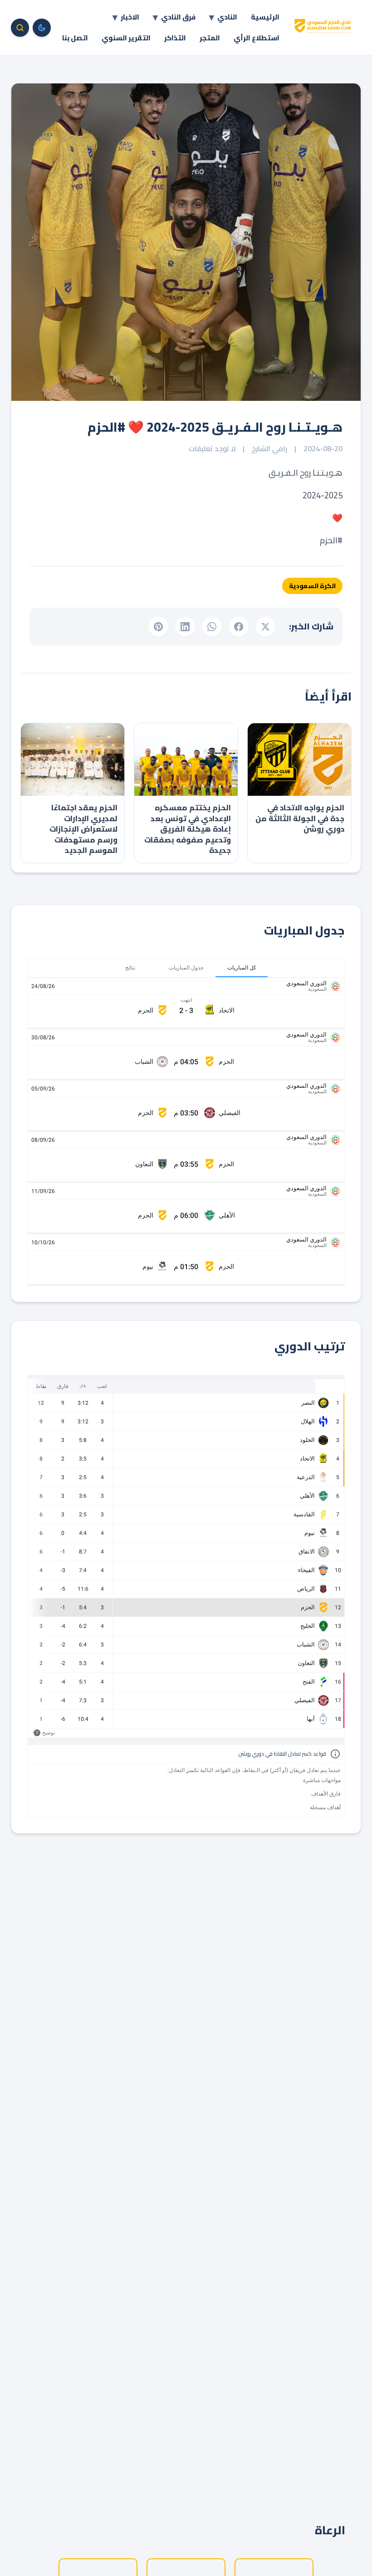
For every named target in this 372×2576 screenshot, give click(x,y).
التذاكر (175, 38)
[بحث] (20, 28)
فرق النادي (178, 17)
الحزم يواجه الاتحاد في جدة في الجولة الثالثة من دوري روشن (300, 818)
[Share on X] (265, 627)
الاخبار (130, 17)
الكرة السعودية (312, 586)
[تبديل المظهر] (42, 28)
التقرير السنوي (126, 38)
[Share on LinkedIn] (185, 627)
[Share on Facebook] (239, 627)
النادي (227, 17)
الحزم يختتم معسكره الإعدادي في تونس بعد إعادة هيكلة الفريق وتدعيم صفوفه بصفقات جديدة (188, 829)
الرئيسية (265, 17)
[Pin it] (158, 627)
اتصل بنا (75, 38)
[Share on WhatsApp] (212, 627)
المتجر (210, 38)
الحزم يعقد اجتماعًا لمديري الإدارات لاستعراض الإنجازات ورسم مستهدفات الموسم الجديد (83, 829)
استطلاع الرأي (257, 38)
